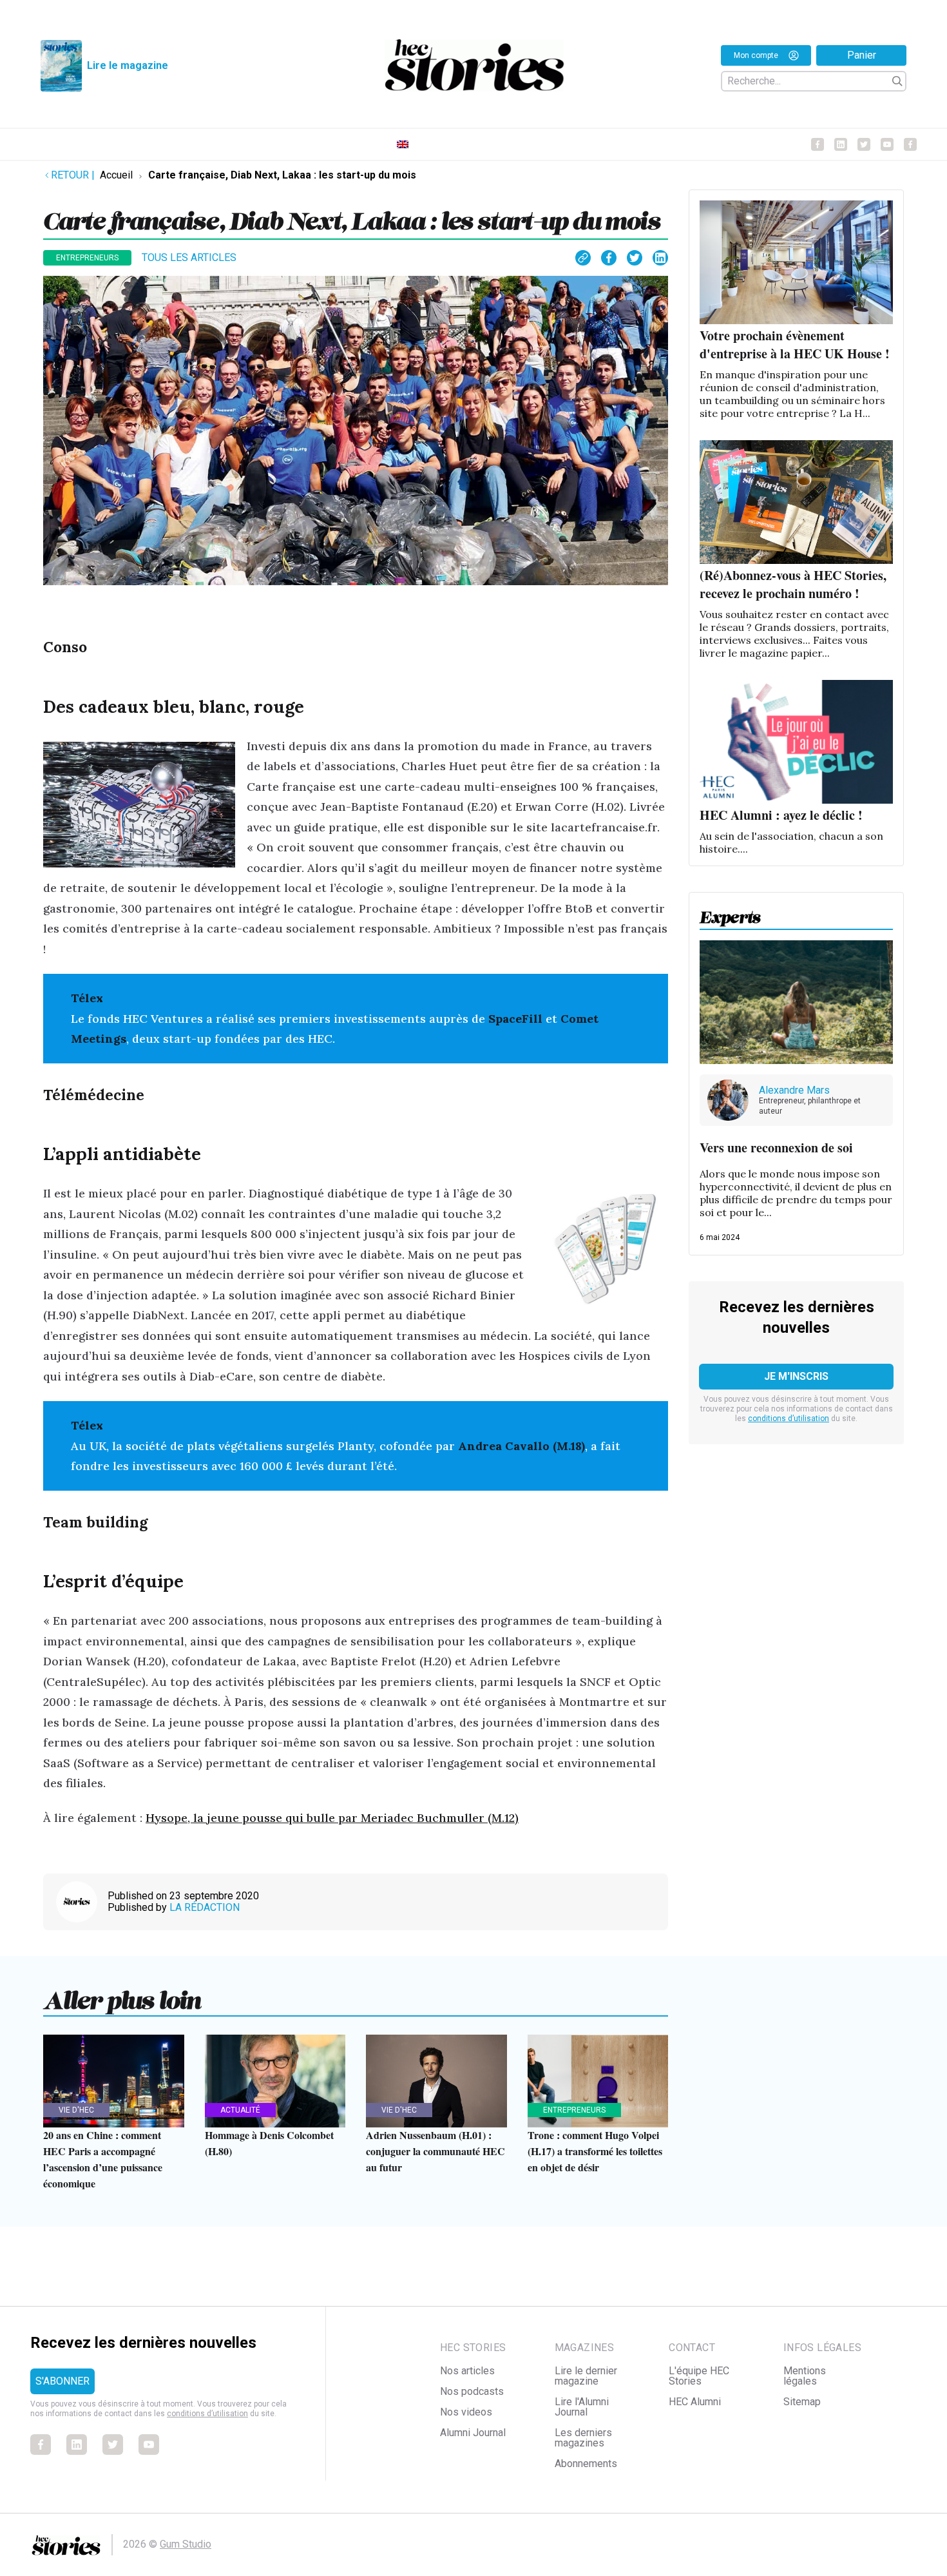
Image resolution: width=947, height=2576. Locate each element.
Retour (73, 175)
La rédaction (205, 1907)
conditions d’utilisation (789, 1419)
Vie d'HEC (76, 2110)
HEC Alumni (695, 2402)
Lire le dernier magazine (586, 2376)
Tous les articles (189, 257)
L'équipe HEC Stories (699, 2376)
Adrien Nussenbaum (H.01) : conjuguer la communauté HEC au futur (435, 2151)
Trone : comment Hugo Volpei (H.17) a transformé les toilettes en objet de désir (595, 2151)
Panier (862, 55)
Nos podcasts (472, 2391)
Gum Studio (186, 2544)
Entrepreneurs (87, 258)
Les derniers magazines (583, 2438)
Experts (730, 913)
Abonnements (586, 2464)
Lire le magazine (128, 65)
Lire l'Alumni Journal (582, 2407)
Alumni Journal (473, 2433)
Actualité (240, 2110)
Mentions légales (805, 2376)
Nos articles (467, 2371)
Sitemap (802, 2402)
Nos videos (466, 2412)
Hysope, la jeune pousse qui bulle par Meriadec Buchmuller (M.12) (332, 1818)
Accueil (116, 175)
